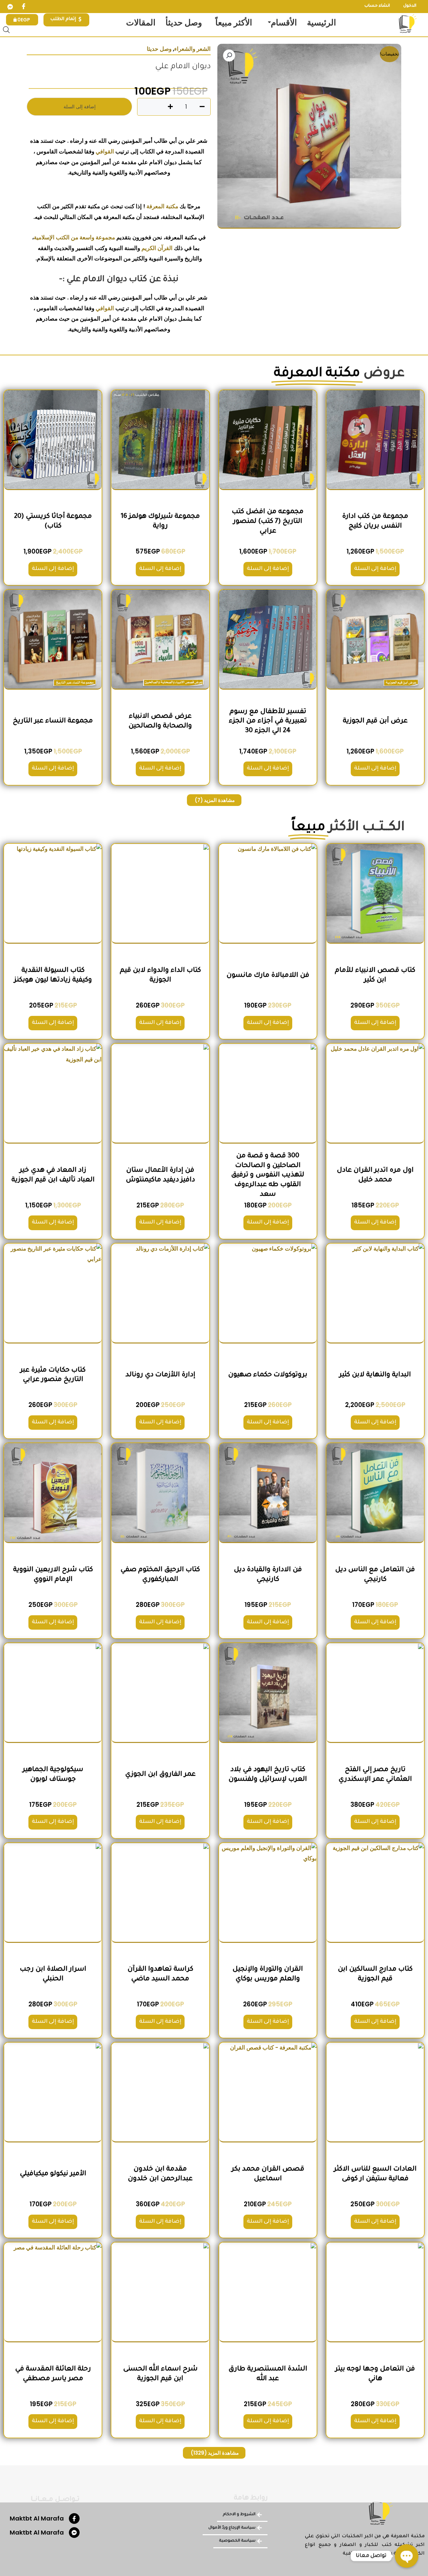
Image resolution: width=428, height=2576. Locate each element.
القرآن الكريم (157, 248)
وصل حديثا (159, 49)
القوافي (105, 151)
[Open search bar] (6, 30)
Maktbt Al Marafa (37, 2518)
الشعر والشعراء (192, 49)
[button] (229, 55)
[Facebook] (23, 7)
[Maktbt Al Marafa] (74, 2519)
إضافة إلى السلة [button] (375, 569)
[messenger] (10, 7)
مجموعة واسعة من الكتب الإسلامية (74, 237)
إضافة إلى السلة (80, 107)
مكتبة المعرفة (162, 206)
